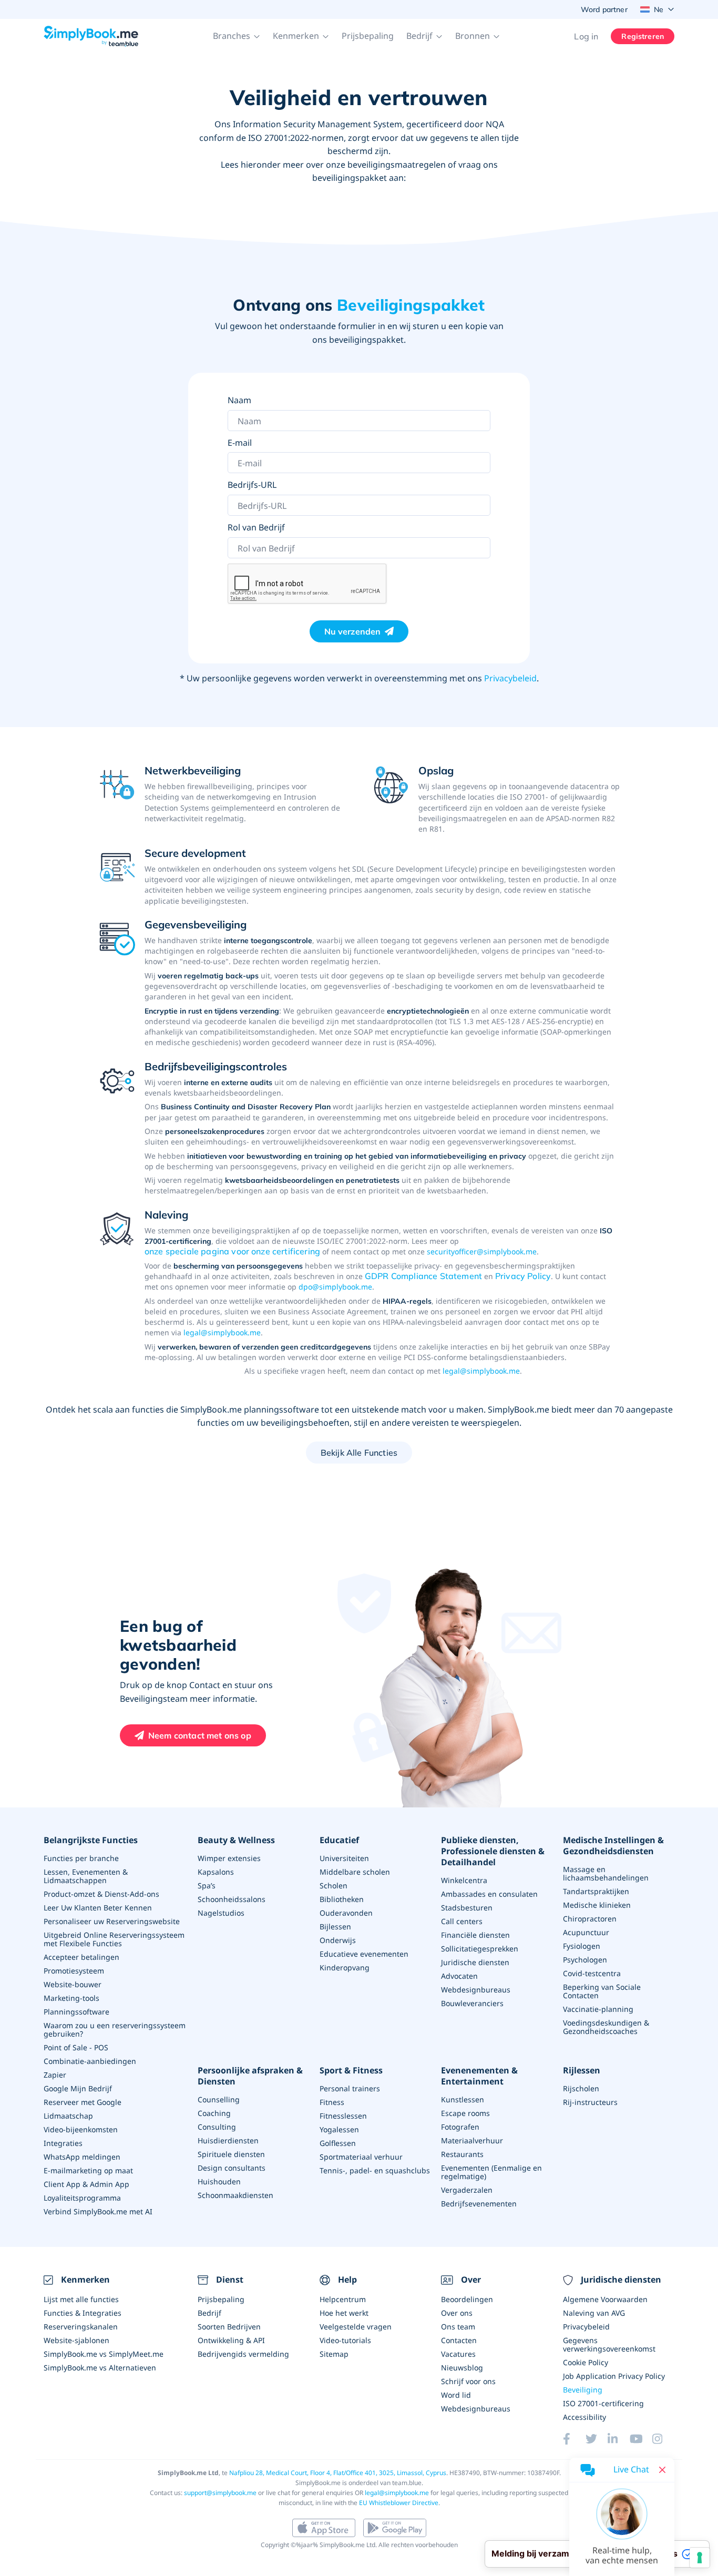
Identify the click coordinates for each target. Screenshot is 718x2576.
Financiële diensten (475, 1935)
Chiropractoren (590, 1919)
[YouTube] (641, 2439)
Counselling (219, 2099)
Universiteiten (344, 1858)
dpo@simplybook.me (335, 1287)
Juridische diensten (475, 1962)
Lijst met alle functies (81, 2299)
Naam (239, 400)
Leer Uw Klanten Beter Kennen (98, 1908)
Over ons (457, 2313)
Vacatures (458, 2354)
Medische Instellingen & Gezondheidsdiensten (613, 1846)
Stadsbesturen (467, 1908)
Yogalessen (339, 2129)
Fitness (332, 2102)
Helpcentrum (343, 2299)
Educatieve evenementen (364, 1954)
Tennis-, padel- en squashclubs (375, 2170)
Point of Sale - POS (76, 2047)
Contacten (459, 2340)
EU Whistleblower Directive (399, 2503)
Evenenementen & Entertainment (479, 2076)
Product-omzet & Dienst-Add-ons (101, 1894)
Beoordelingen (467, 2299)
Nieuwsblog (462, 2368)
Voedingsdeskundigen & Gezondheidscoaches (606, 2027)
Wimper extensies (229, 1858)
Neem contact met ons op (200, 1735)
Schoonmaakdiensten (235, 2195)
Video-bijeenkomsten (81, 2129)
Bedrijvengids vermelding (243, 2354)
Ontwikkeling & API (231, 2340)
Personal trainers (350, 2088)
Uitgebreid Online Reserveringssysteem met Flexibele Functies (114, 1939)
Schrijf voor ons (468, 2381)
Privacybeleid (510, 678)
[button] (237, 36)
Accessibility (584, 2417)
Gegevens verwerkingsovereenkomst (609, 2344)
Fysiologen (582, 1946)
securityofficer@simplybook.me (482, 1251)
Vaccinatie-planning (598, 2009)
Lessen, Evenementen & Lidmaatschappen (86, 1876)
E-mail (240, 443)
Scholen (334, 1885)
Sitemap (334, 2354)
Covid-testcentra (592, 1973)
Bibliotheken (342, 1899)
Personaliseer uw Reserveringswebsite (112, 1921)
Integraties (63, 2143)
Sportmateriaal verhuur (361, 2157)
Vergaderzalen (467, 2190)
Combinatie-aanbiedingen (90, 2061)
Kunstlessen (463, 2099)
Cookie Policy (586, 2362)
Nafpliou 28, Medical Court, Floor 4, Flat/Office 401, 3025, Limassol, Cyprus (338, 2473)
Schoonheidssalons (232, 1899)
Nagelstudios (221, 1913)
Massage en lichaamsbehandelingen (606, 1873)
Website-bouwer (73, 1984)
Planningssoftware (76, 2012)
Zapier (55, 2075)
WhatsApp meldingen (82, 2157)
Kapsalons (216, 1872)
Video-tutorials (345, 2340)
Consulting (217, 2127)
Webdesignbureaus (476, 1990)
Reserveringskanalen (81, 2327)
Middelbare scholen (355, 1872)
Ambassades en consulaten (489, 1894)
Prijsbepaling (368, 36)
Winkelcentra (464, 1880)
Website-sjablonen (76, 2340)
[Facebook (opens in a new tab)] (574, 2439)
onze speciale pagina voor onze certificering (232, 1251)
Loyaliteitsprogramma (82, 2198)
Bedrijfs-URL (252, 485)
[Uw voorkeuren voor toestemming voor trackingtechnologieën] (700, 2558)
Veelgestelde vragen (356, 2327)
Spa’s (207, 1885)
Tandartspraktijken (596, 1891)
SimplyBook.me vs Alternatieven (100, 2368)
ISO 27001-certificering (603, 2403)
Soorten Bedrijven (229, 2327)
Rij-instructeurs (590, 2102)
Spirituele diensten (231, 2154)
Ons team (458, 2327)
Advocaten (459, 1976)
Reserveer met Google (83, 2102)
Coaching (214, 2113)
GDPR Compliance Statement (423, 1276)
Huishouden (219, 2181)
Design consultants (232, 2168)
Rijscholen (581, 2088)
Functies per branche (81, 1858)
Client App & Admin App (86, 2184)
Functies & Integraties (83, 2313)
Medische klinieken (597, 1905)
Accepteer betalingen (81, 1957)
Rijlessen (582, 2071)
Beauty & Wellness (236, 1840)
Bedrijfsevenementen (479, 2204)
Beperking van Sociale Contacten (602, 1991)
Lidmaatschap (68, 2116)
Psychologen (585, 1960)
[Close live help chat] (662, 2470)
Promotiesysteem (74, 1971)
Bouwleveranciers (472, 2003)
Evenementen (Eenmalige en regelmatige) (491, 2172)
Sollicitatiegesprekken (480, 1949)
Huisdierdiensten (228, 2140)
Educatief (339, 1840)
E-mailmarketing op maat (88, 2170)
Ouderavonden (346, 1913)
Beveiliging (583, 2390)
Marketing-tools (71, 1998)
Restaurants (462, 2154)
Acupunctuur (586, 1932)
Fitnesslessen (343, 2116)
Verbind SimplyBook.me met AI (98, 2211)
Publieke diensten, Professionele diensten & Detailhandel (493, 1851)
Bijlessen (335, 1926)
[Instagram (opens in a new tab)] (663, 2439)
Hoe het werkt (344, 2313)
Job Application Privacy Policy (614, 2376)
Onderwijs (338, 1940)
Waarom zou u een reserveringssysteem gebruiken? (115, 2030)
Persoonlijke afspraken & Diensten (250, 2076)
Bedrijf (209, 2313)
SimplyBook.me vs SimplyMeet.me (104, 2354)
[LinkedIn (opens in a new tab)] (619, 2439)
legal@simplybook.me (222, 1332)
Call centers (462, 1921)
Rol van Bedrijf (256, 527)
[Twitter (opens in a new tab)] (597, 2439)
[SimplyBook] (91, 36)
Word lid (456, 2395)
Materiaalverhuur (472, 2140)
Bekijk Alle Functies (359, 1453)
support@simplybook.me (220, 2493)
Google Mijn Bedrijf (78, 2088)
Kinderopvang (345, 1967)
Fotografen (460, 2127)
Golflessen (338, 2143)
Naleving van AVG (594, 2313)
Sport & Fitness (351, 2071)
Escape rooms (465, 2113)
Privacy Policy (523, 1276)
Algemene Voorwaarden (605, 2299)
